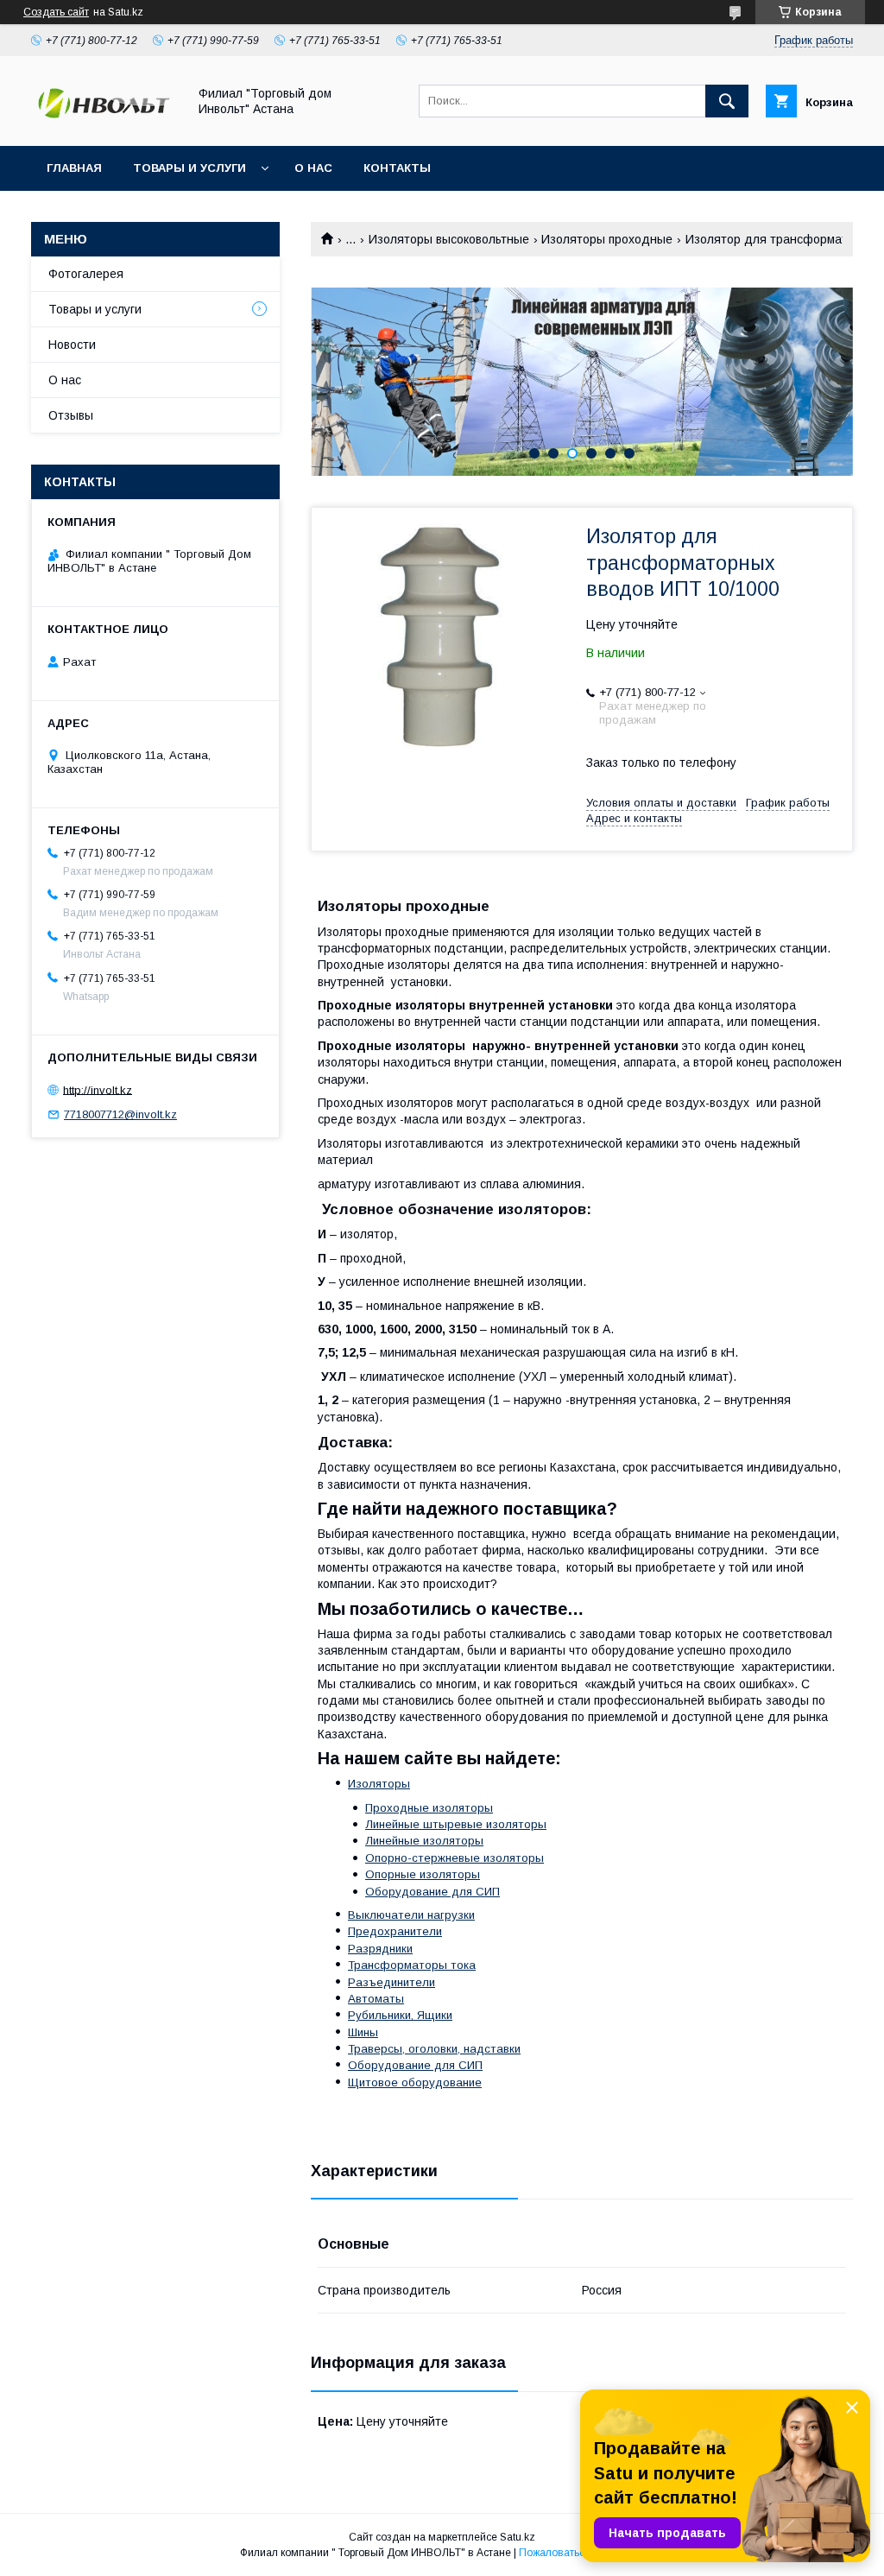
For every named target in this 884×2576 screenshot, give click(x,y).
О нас (313, 168)
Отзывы (71, 415)
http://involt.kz (98, 1089)
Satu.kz (518, 2537)
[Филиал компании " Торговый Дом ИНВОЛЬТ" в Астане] (104, 123)
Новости (72, 345)
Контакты (397, 168)
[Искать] (727, 101)
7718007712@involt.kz (120, 1114)
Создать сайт (56, 12)
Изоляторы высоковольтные (449, 239)
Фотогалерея (86, 274)
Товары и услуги (189, 168)
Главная (74, 168)
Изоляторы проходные (607, 239)
